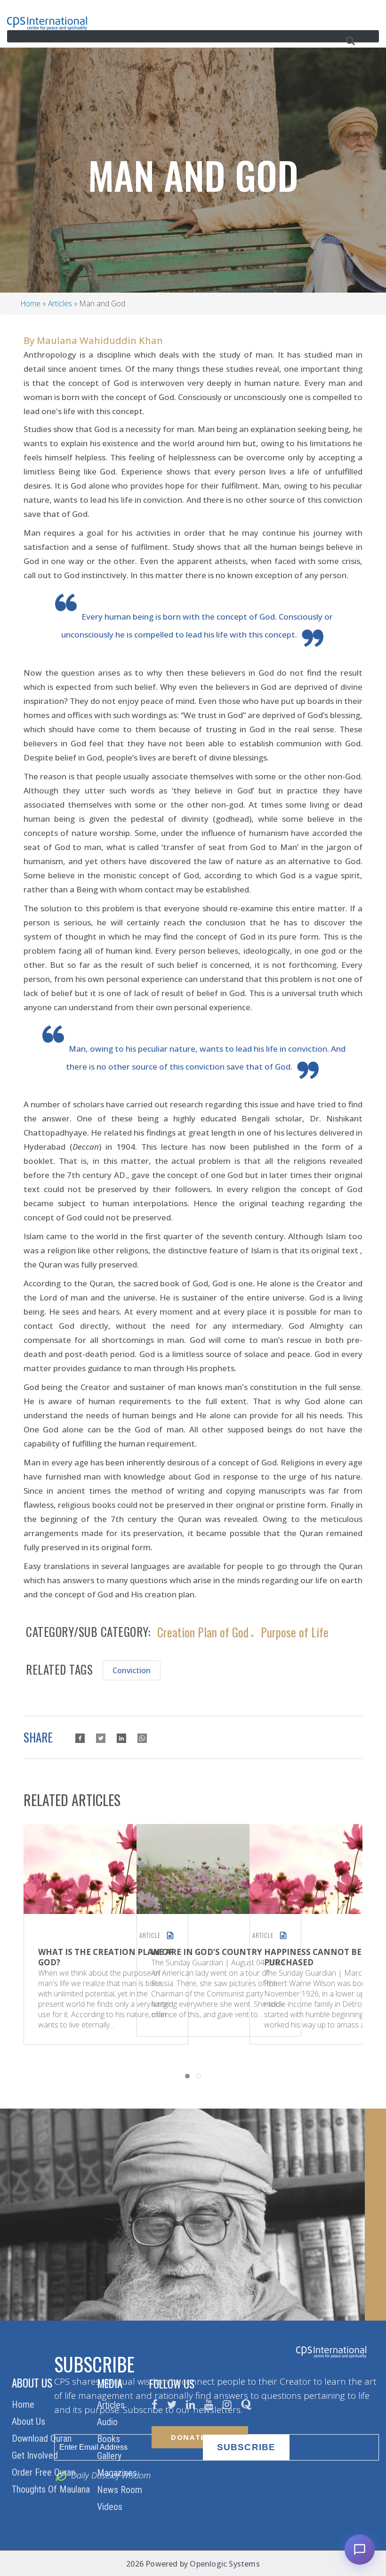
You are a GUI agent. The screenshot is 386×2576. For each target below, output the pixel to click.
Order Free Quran (45, 2472)
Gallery (110, 2456)
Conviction (132, 1670)
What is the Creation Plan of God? (106, 1957)
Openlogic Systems (225, 2564)
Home (31, 303)
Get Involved (36, 2455)
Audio (109, 2422)
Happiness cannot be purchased (313, 1957)
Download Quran (43, 2438)
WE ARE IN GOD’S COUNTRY (207, 1952)
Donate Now (200, 2437)
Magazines (118, 2473)
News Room (121, 2490)
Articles (60, 303)
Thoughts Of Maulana (52, 2489)
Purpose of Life (295, 1631)
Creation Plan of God (203, 1631)
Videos (111, 2507)
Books (110, 2439)
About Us (30, 2421)
